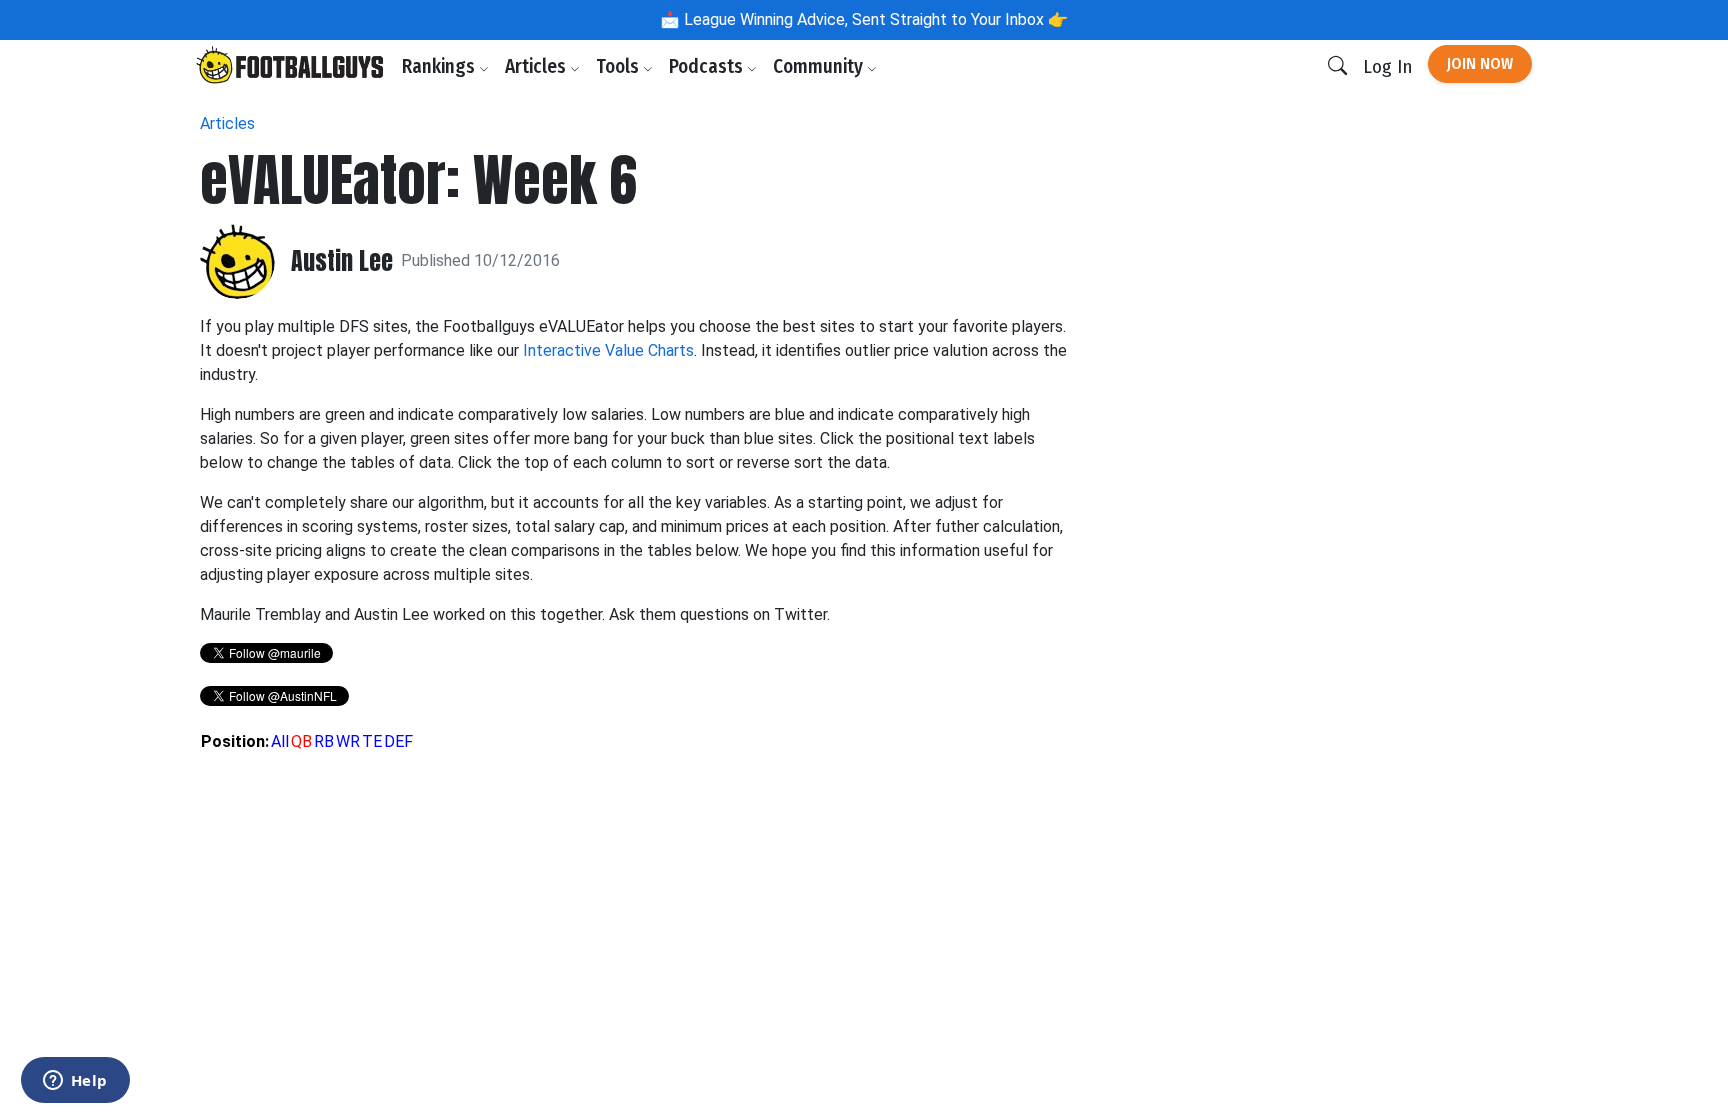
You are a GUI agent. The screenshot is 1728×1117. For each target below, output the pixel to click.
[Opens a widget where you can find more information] (75, 1082)
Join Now (1480, 63)
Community (820, 66)
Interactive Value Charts (608, 350)
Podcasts (708, 66)
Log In (1387, 66)
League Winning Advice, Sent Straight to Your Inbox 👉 (874, 19)
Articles (537, 66)
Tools (619, 66)
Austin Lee (342, 261)
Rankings (440, 66)
